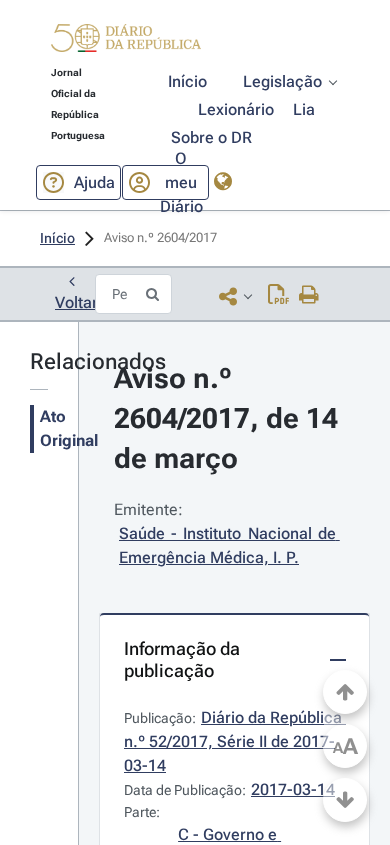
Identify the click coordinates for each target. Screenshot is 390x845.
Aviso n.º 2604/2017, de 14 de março (229, 418)
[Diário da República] (126, 42)
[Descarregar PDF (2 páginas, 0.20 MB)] (278, 296)
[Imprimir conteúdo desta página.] (309, 296)
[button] (126, 41)
